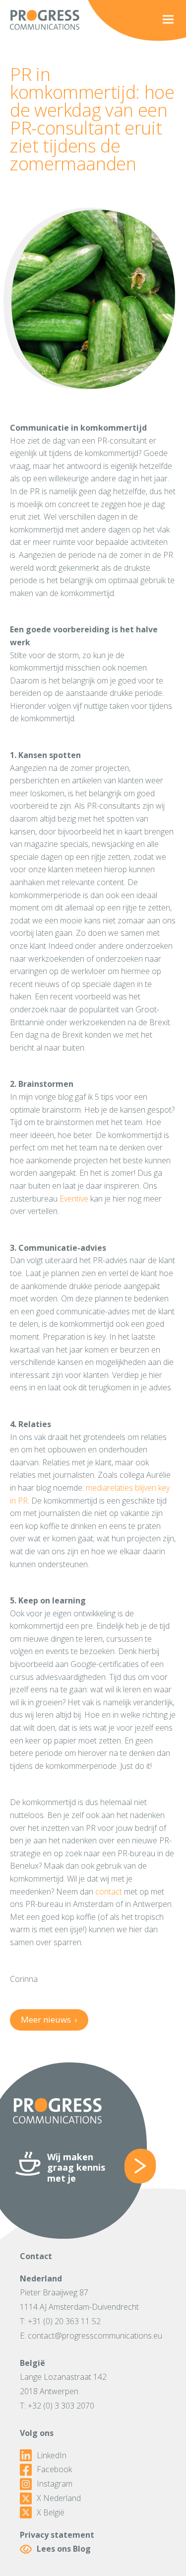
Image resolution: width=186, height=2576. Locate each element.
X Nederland (59, 2498)
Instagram (55, 2484)
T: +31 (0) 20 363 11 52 (60, 2321)
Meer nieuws (49, 2019)
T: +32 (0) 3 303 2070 (57, 2406)
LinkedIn (52, 2456)
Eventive (74, 1199)
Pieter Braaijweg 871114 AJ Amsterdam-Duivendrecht (79, 2300)
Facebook (54, 2469)
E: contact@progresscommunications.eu (91, 2336)
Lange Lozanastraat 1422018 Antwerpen (63, 2384)
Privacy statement (57, 2535)
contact (109, 1892)
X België (51, 2513)
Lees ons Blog (64, 2549)
